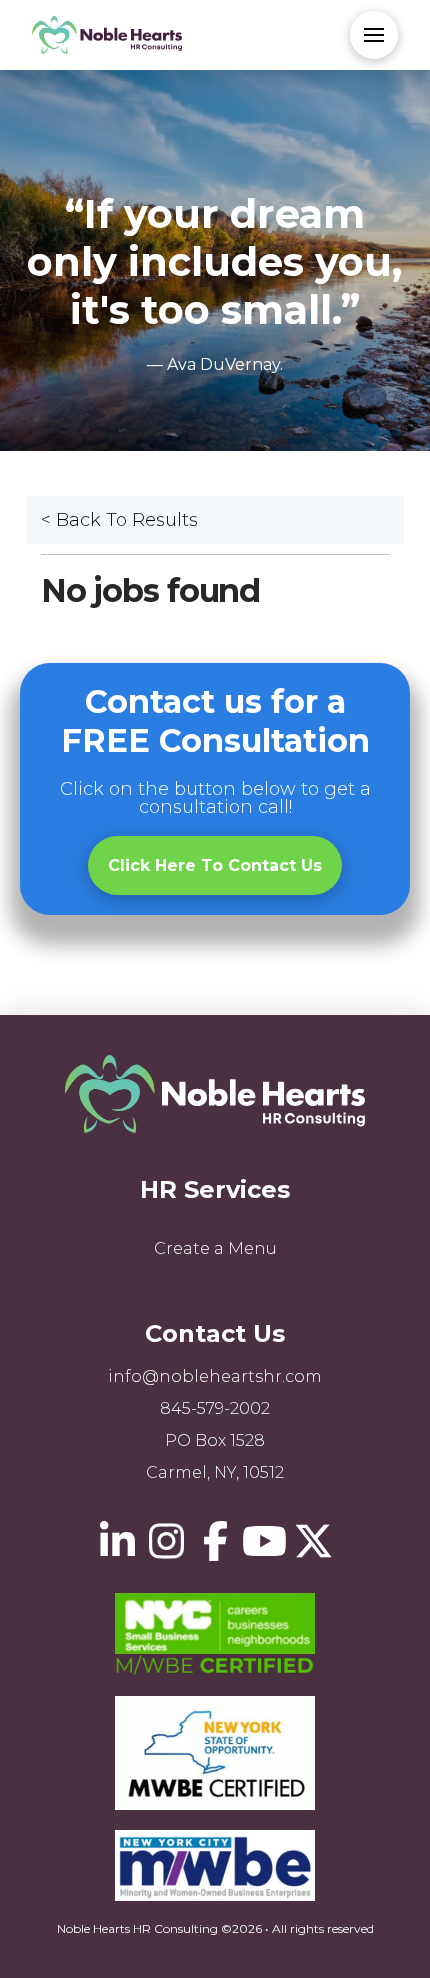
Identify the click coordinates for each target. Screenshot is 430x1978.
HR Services (215, 1189)
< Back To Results (119, 520)
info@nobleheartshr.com (215, 1376)
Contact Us (215, 1333)
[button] (374, 35)
